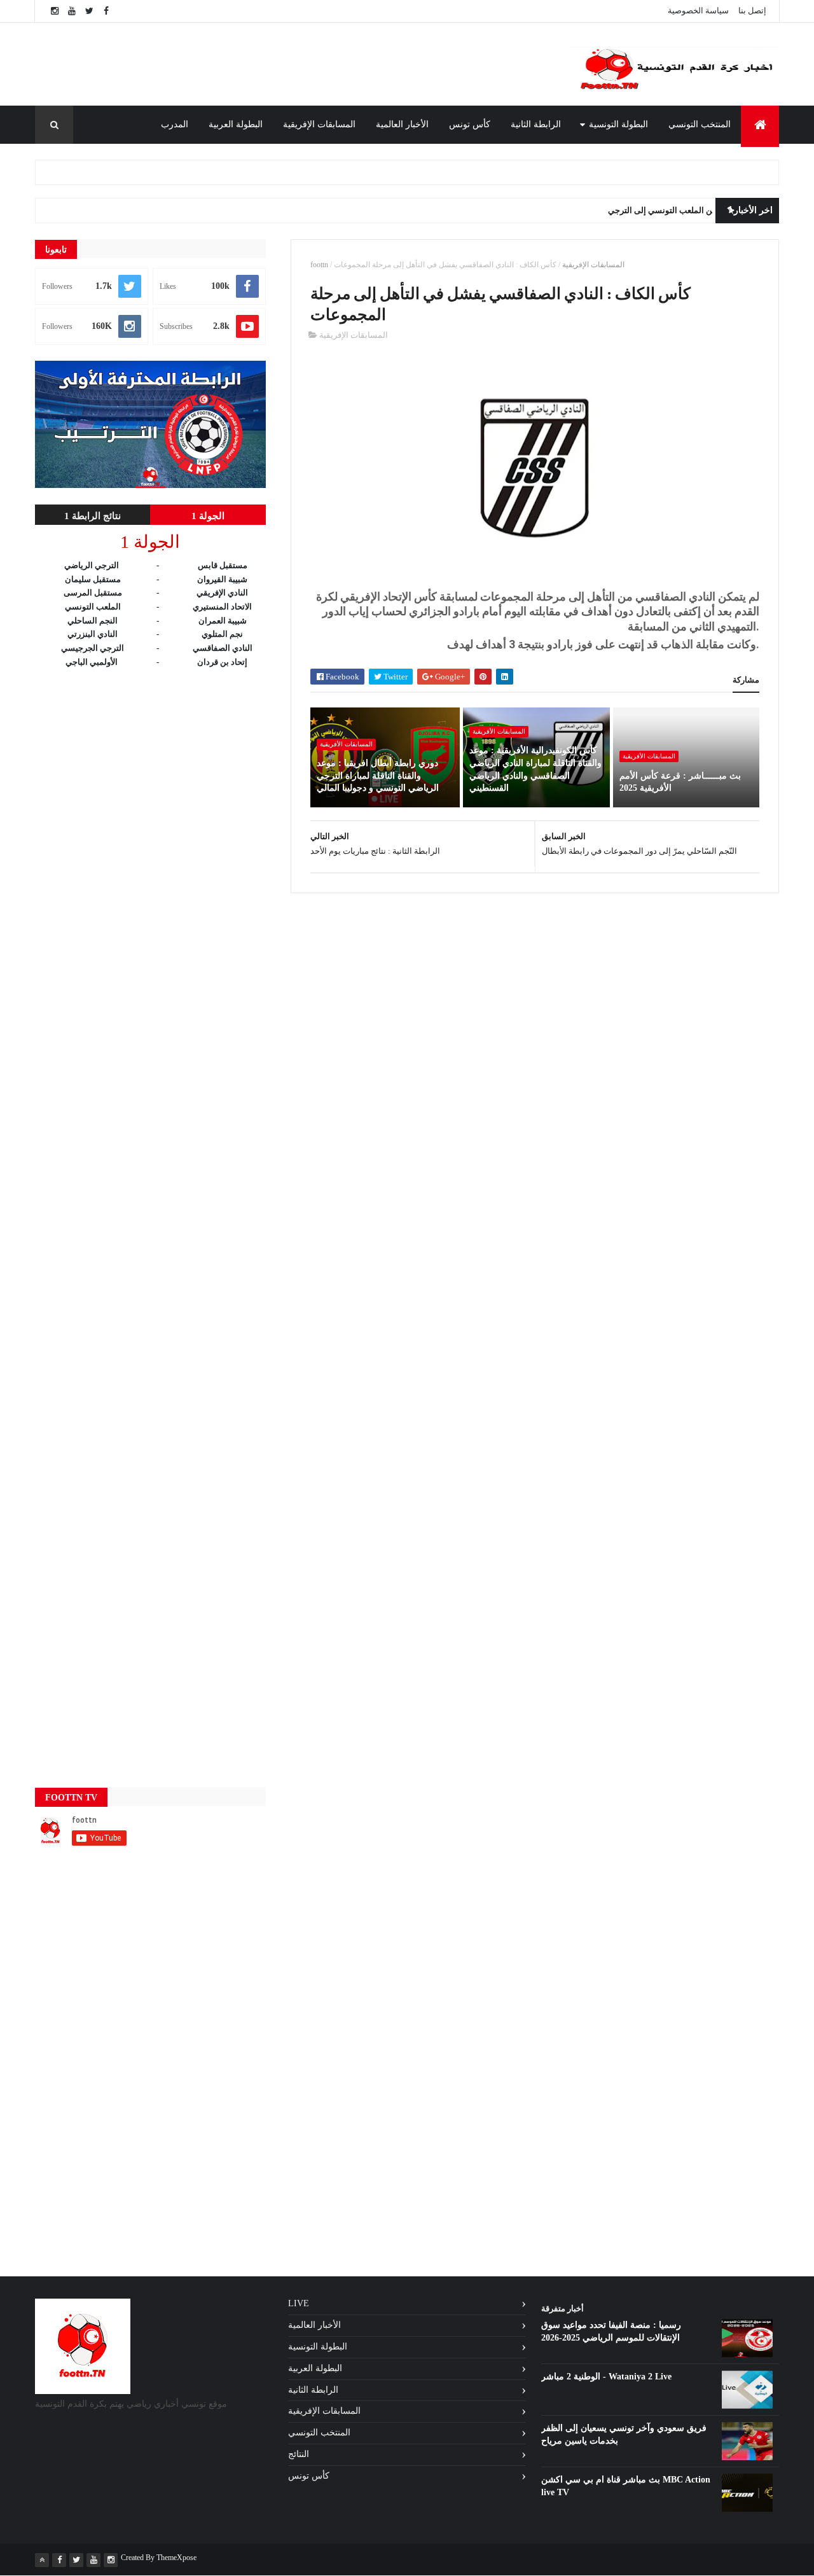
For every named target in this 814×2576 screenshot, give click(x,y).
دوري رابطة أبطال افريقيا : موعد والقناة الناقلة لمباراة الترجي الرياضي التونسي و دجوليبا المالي (378, 776)
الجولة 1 (208, 516)
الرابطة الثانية (536, 124)
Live (299, 2303)
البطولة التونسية (618, 124)
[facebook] (106, 11)
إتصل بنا (752, 10)
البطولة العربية (236, 124)
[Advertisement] (305, 64)
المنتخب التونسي (700, 124)
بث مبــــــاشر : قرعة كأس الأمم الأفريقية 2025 (680, 782)
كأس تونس (470, 124)
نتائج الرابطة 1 (93, 516)
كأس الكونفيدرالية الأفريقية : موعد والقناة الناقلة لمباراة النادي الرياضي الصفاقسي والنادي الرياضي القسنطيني (535, 769)
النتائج (299, 2454)
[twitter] (89, 11)
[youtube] (72, 11)
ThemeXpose (176, 2558)
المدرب (175, 124)
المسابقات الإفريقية (319, 124)
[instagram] (55, 11)
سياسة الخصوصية (698, 10)
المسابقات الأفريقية (649, 756)
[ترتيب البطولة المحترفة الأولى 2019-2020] (150, 485)
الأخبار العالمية (402, 124)
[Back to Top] (42, 2560)
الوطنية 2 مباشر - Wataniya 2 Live (606, 2377)
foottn (319, 265)
